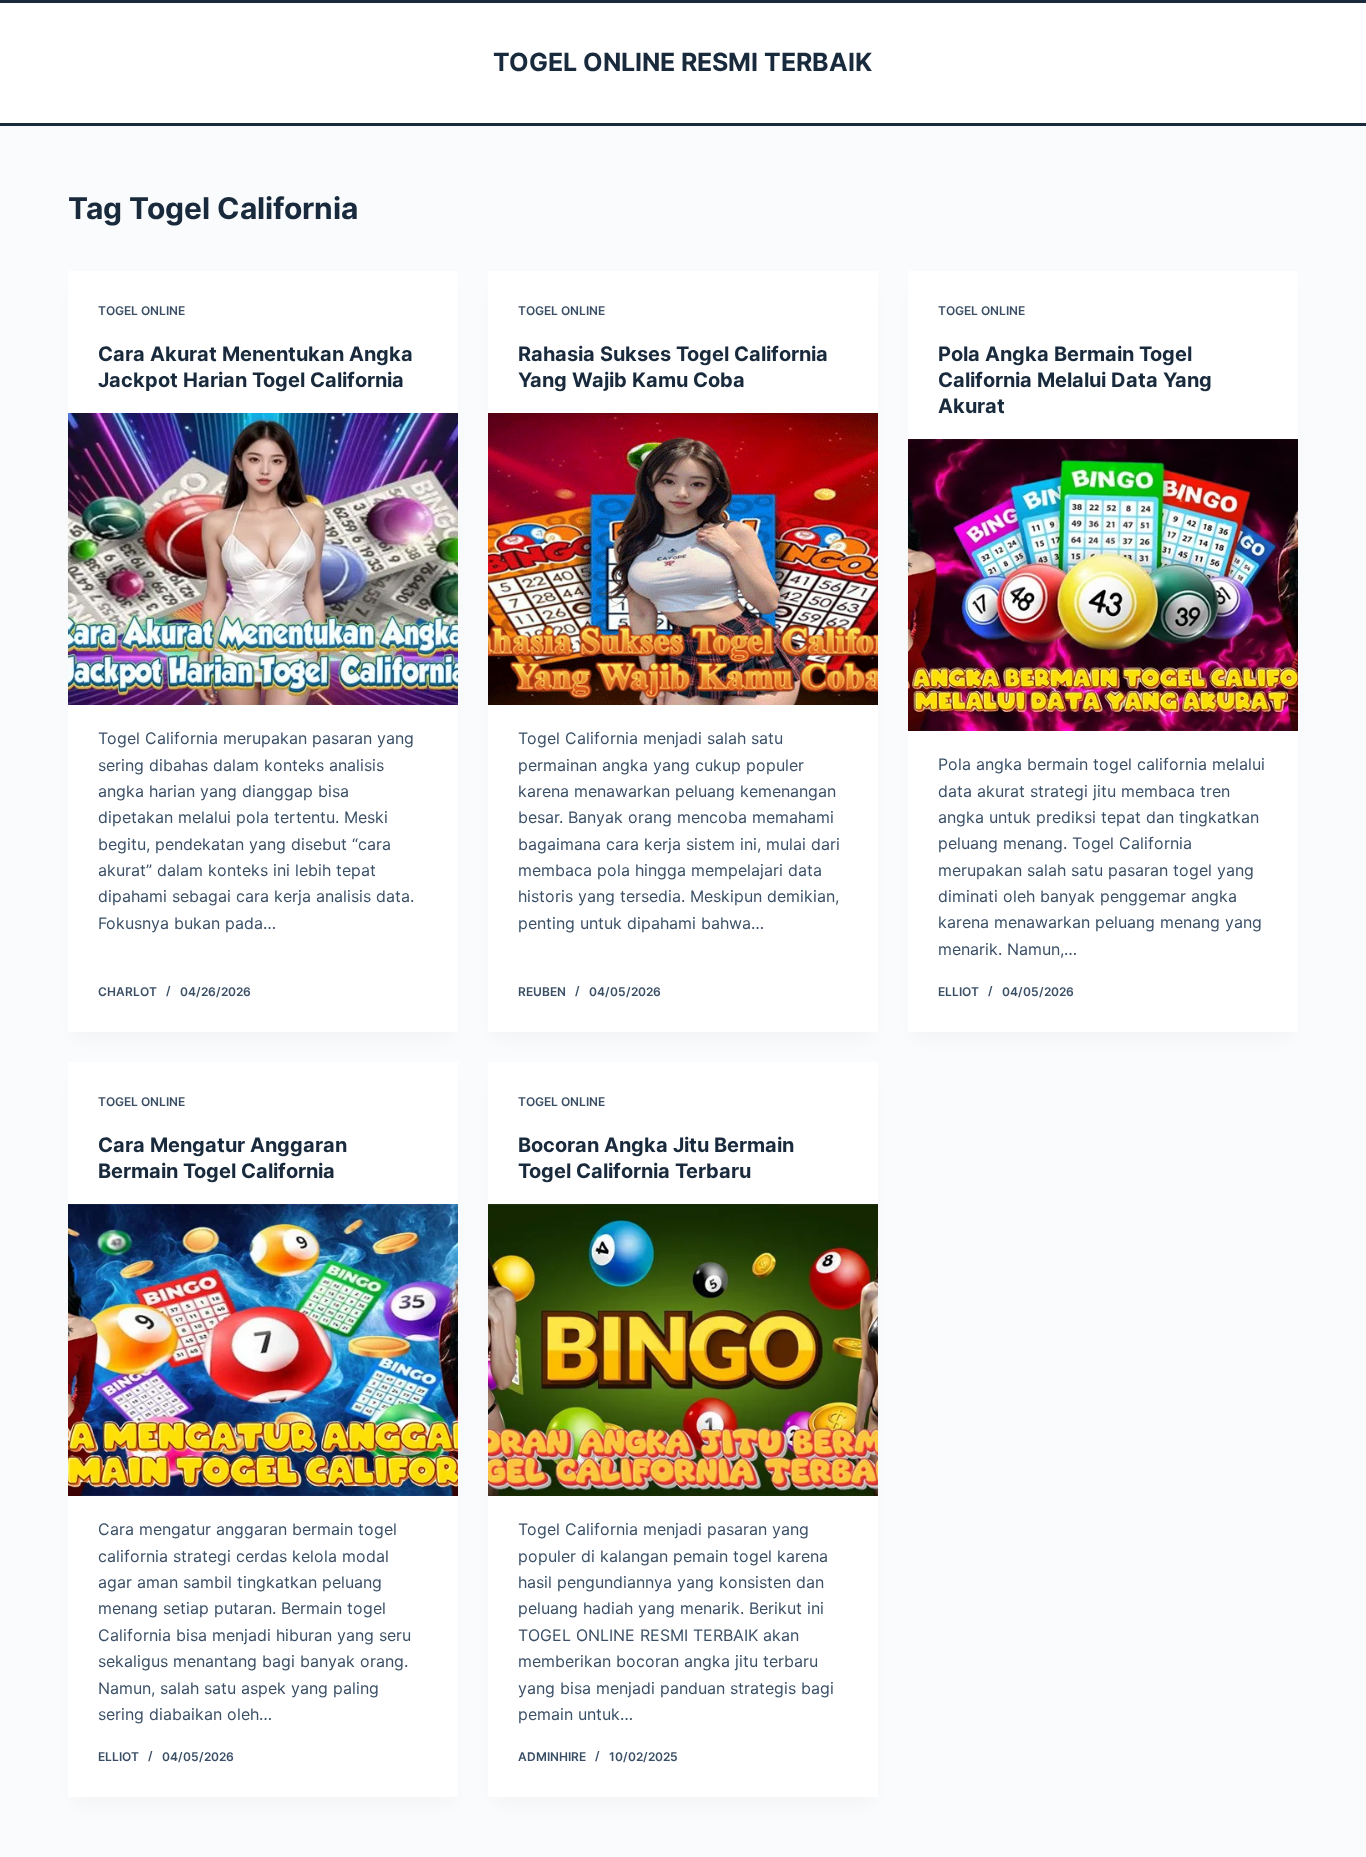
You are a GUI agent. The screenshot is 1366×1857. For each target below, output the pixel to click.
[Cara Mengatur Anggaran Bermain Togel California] (263, 1350)
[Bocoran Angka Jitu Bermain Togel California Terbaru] (683, 1350)
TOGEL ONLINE (141, 310)
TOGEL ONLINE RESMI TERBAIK (682, 62)
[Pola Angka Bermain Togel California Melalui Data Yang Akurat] (1103, 585)
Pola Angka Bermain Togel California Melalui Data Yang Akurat (1075, 380)
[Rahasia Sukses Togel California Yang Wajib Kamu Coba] (683, 559)
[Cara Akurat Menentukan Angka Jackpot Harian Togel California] (263, 559)
